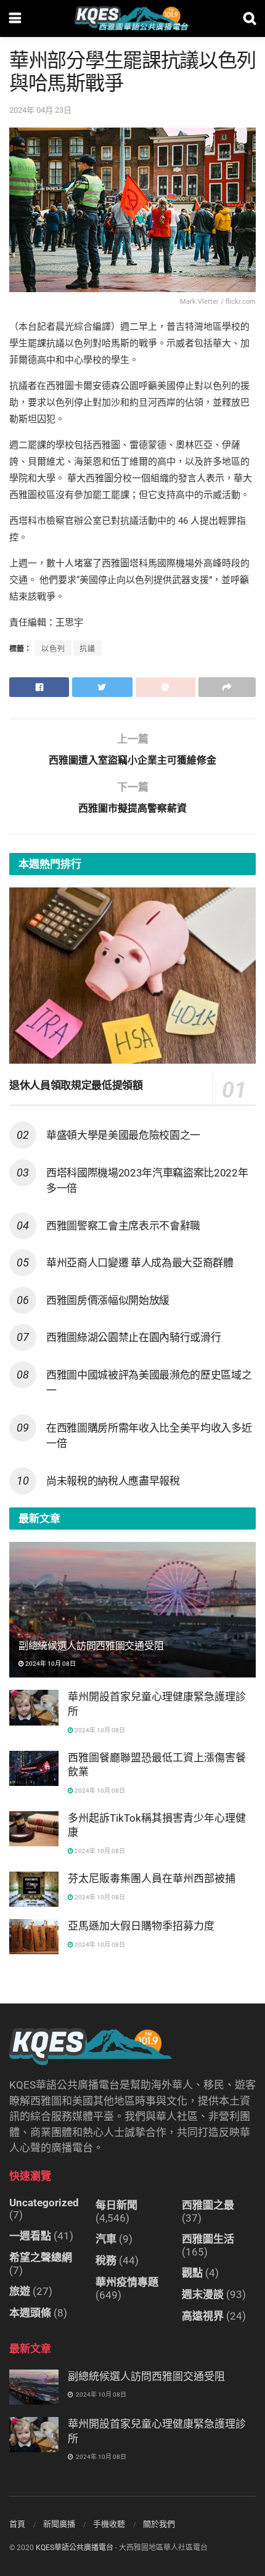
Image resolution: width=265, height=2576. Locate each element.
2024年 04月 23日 (40, 110)
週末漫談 (203, 2294)
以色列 (53, 649)
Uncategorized (44, 2203)
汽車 (106, 2239)
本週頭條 (30, 2313)
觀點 (192, 2273)
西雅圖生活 (208, 2239)
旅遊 (20, 2291)
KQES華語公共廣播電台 (75, 2548)
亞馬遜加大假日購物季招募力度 (141, 1926)
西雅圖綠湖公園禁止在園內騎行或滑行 (133, 1337)
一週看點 (30, 2236)
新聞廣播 (59, 2524)
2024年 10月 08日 (50, 1664)
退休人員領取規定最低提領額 (76, 1085)
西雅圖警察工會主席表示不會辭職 (123, 1226)
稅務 (106, 2260)
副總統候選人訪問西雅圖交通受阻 (91, 1646)
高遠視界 (203, 2316)
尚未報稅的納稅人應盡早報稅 (113, 1481)
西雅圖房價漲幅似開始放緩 (108, 1300)
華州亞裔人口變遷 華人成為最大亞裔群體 (140, 1263)
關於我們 (159, 2524)
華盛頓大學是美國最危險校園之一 (123, 1135)
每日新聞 (116, 2205)
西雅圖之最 (208, 2205)
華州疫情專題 (127, 2282)
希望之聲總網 (41, 2257)
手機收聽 (109, 2524)
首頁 (17, 2524)
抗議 (88, 649)
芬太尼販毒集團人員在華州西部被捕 (152, 1878)
